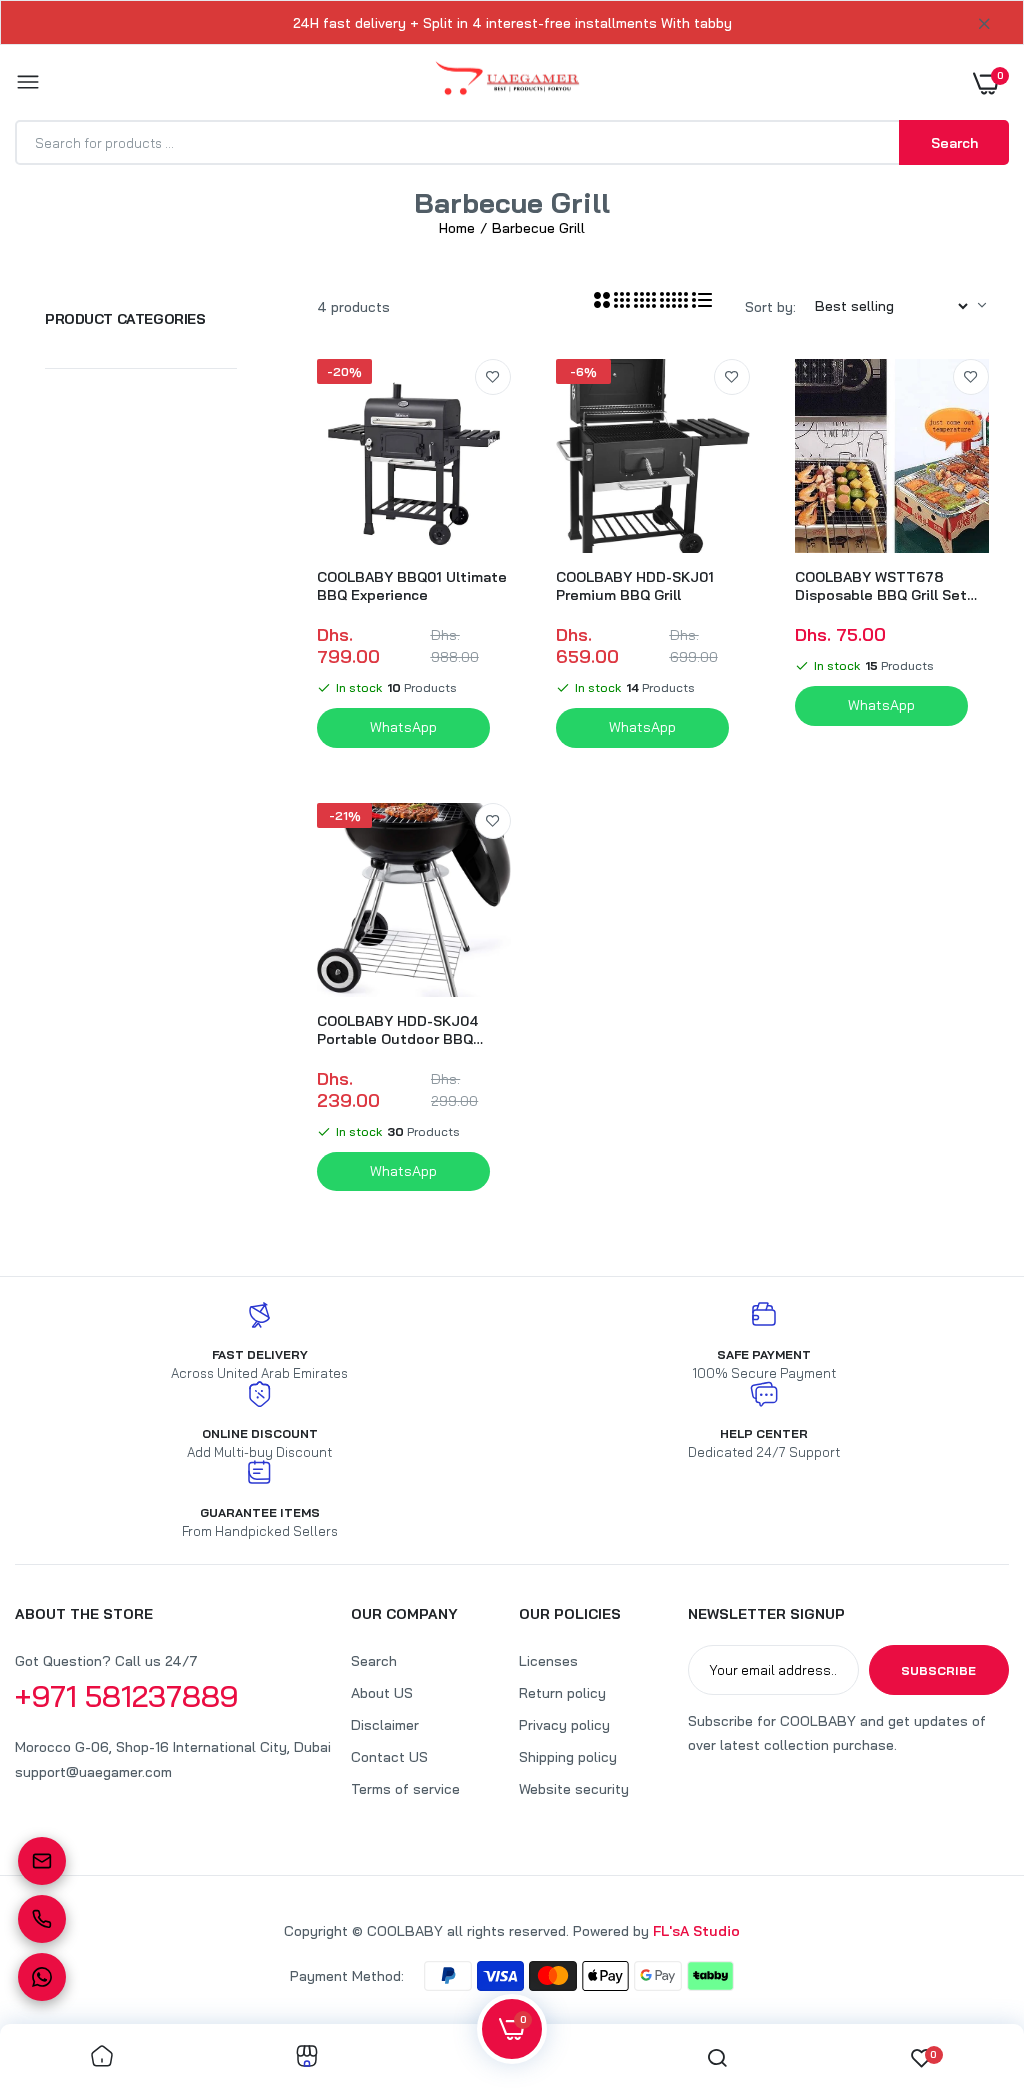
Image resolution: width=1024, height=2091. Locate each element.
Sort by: (770, 307)
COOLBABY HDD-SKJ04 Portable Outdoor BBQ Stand (397, 1030)
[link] (493, 377)
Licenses (548, 1661)
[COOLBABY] (507, 82)
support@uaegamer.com (93, 1772)
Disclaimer (385, 1725)
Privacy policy (564, 1725)
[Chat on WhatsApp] (42, 1977)
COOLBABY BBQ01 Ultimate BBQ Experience (412, 586)
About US (382, 1693)
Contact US (389, 1757)
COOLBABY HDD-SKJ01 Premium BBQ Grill (635, 586)
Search (374, 1661)
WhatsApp (403, 727)
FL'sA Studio (696, 1931)
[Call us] (42, 1919)
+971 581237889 (127, 1696)
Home (457, 228)
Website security (574, 1789)
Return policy (562, 1693)
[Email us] (42, 1861)
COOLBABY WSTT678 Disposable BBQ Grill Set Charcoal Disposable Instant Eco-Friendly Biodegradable (881, 586)
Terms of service (405, 1789)
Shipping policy (568, 1757)
